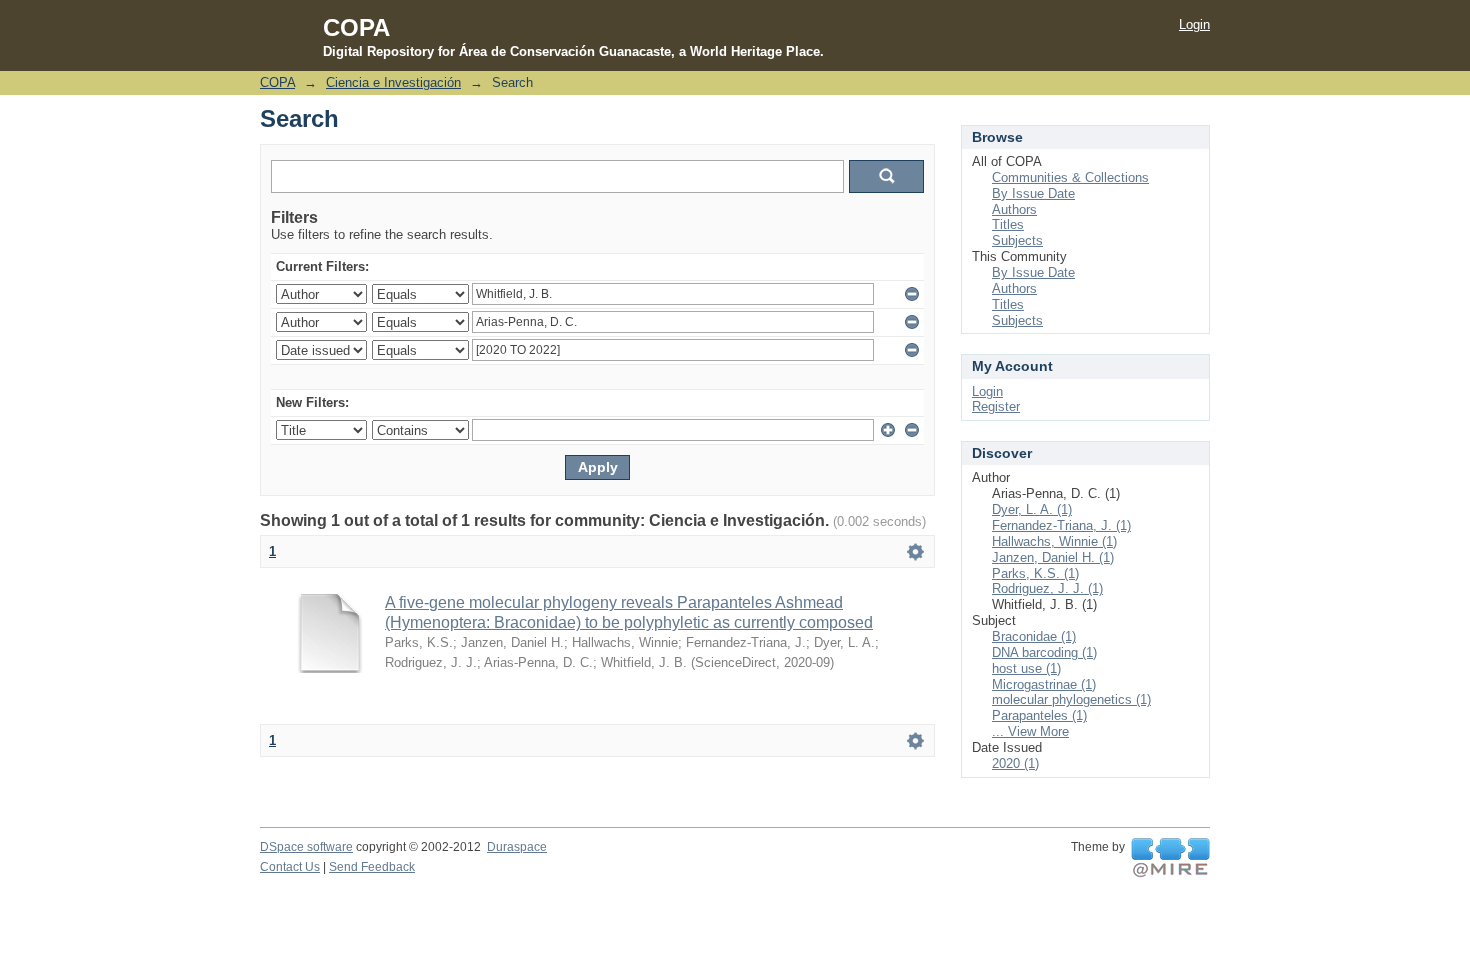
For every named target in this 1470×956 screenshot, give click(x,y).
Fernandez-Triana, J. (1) (1061, 525)
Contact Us (290, 867)
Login (1194, 24)
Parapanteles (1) (1039, 715)
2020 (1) (1015, 763)
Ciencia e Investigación (393, 82)
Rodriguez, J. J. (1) (1047, 588)
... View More (1030, 731)
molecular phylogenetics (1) (1071, 699)
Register (996, 406)
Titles (1008, 224)
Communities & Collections (1070, 177)
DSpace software (306, 847)
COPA (277, 82)
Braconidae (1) (1034, 636)
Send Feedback (372, 867)
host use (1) (1026, 668)
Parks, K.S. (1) (1035, 573)
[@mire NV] (1170, 858)
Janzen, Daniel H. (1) (1053, 557)
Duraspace (517, 847)
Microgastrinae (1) (1044, 684)
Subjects (1017, 240)
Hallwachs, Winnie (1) (1054, 541)
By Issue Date (1033, 193)
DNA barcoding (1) (1044, 652)
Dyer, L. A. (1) (1032, 509)
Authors (1014, 209)
